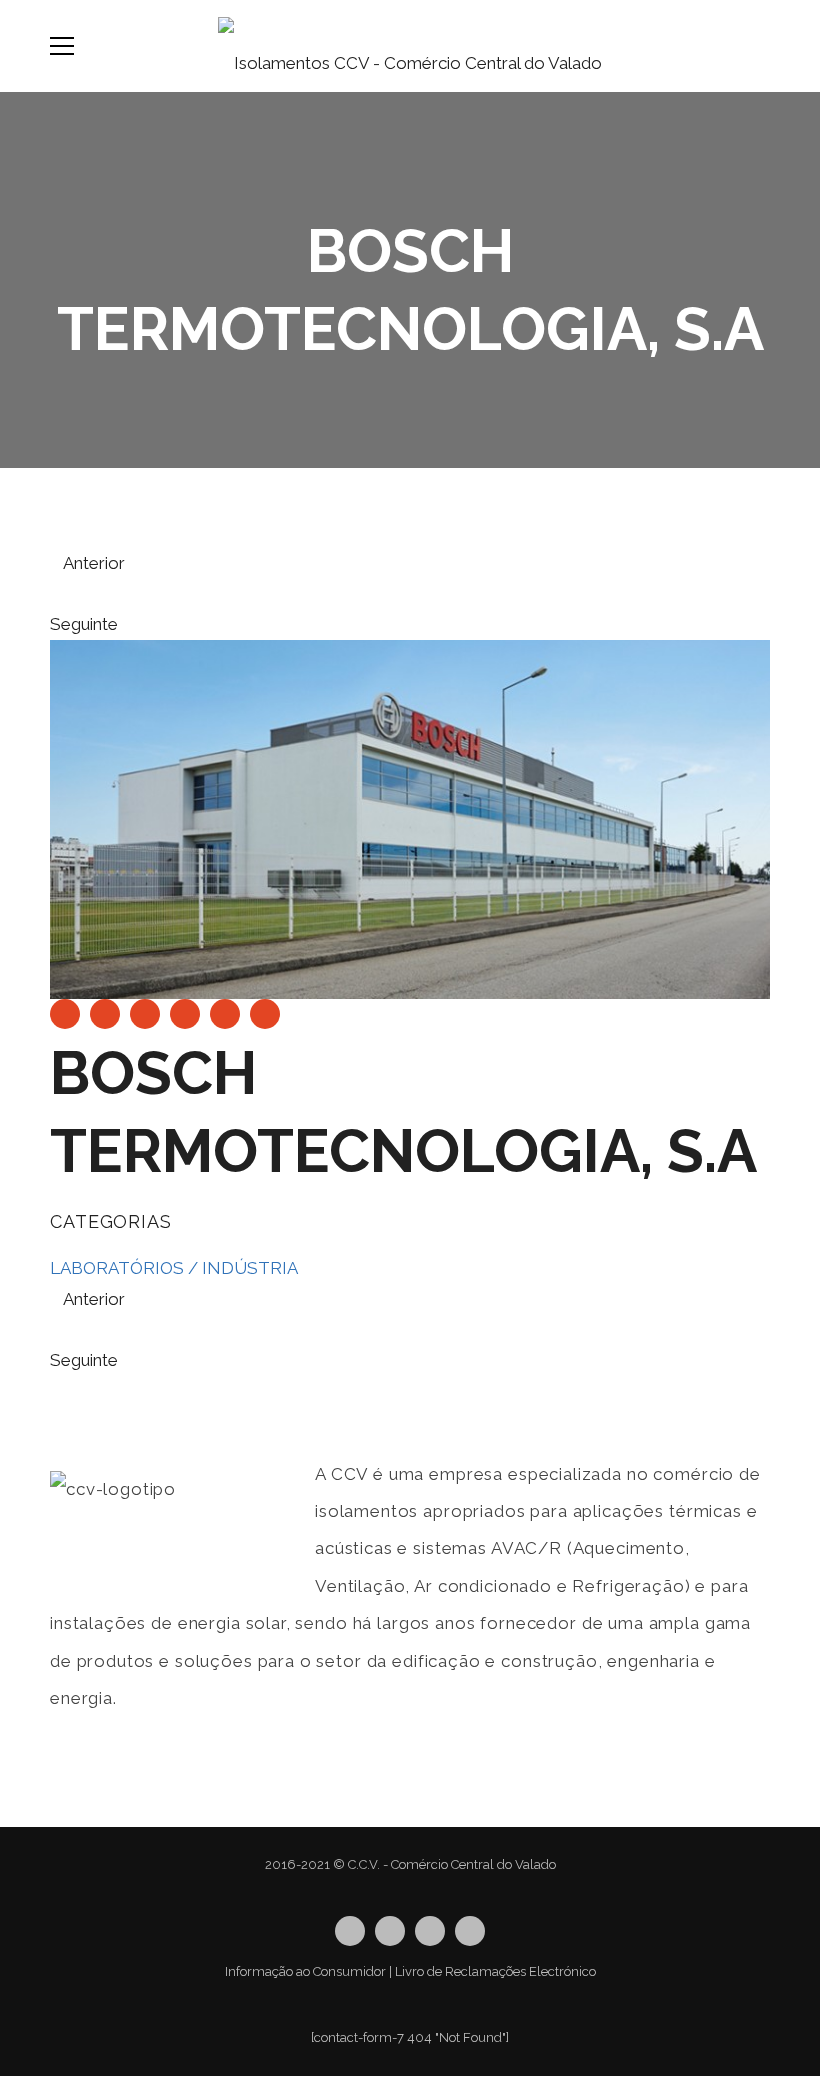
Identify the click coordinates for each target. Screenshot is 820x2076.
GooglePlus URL (470, 1931)
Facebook (390, 1931)
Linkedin (430, 1931)
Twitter (350, 1931)
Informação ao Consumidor (305, 1971)
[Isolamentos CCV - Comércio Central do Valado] (410, 46)
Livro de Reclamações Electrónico (495, 1971)
